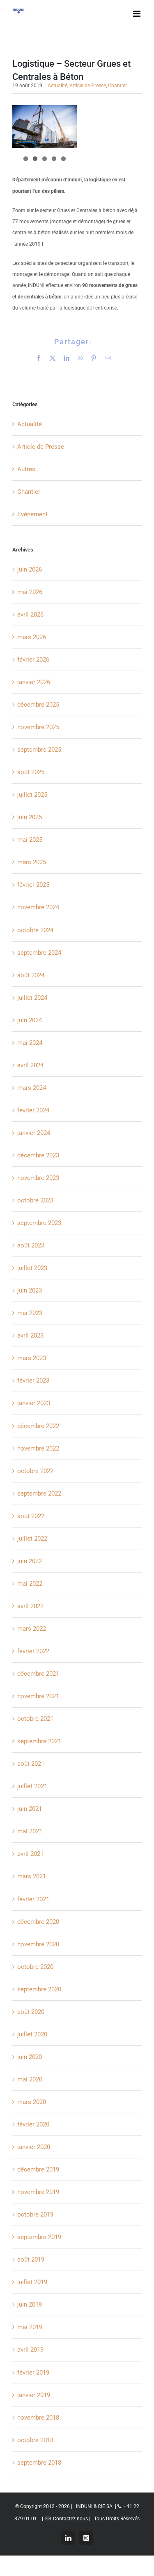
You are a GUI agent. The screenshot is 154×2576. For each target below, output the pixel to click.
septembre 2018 (39, 2463)
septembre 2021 (39, 1741)
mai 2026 (30, 592)
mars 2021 (32, 1876)
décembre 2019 (38, 2169)
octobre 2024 (35, 930)
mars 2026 (32, 637)
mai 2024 (30, 1043)
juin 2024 (30, 1020)
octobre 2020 (35, 1967)
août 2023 (31, 1245)
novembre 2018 (38, 2418)
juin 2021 (30, 1809)
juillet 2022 (32, 1539)
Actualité (57, 86)
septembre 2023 (39, 1223)
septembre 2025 (39, 750)
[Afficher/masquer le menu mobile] (137, 14)
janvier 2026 (34, 682)
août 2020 (31, 2012)
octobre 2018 (35, 2440)
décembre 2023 (38, 1155)
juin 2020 (30, 2057)
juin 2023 (30, 1290)
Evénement (32, 514)
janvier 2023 (34, 1403)
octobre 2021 (35, 1719)
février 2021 (33, 1899)
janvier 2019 (34, 2395)
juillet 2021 (32, 1786)
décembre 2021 (38, 1674)
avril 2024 (30, 1065)
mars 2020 (32, 2102)
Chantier (117, 86)
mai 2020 (30, 2079)
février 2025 (33, 885)
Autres (26, 469)
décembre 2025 (38, 705)
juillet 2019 (32, 2282)
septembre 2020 (39, 1989)
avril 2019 (30, 2350)
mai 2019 (30, 2327)
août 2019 (31, 2260)
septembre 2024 (39, 953)
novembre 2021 (38, 1696)
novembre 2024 (38, 907)
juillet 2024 (32, 998)
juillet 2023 (32, 1268)
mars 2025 (32, 862)
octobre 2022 (35, 1471)
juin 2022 (30, 1561)
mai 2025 (30, 840)
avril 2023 (30, 1335)
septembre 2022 (39, 1494)
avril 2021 (30, 1854)
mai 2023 (30, 1313)
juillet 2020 (32, 2034)
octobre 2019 (35, 2214)
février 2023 (33, 1381)
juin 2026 (30, 569)
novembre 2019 (38, 2192)
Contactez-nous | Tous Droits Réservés (95, 2519)
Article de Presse (88, 86)
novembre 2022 (38, 1448)
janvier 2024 (34, 1133)
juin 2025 (30, 817)
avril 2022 (30, 1606)
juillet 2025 (32, 795)
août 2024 (31, 975)
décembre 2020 (38, 1922)
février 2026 (33, 660)
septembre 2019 (39, 2237)
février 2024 (33, 1110)
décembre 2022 (38, 1426)
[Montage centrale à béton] (45, 127)
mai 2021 (30, 1831)
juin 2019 (30, 2305)
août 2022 (31, 1516)
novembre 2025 (38, 727)
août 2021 (31, 1764)
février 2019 (33, 2373)
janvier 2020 (34, 2147)
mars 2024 (32, 1088)
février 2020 (33, 2124)
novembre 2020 (38, 1944)
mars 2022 (32, 1629)
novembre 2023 (38, 1178)
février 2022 (33, 1651)
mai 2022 (30, 1584)
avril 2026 (30, 615)
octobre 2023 (35, 1200)
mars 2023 (32, 1358)
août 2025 (31, 772)
